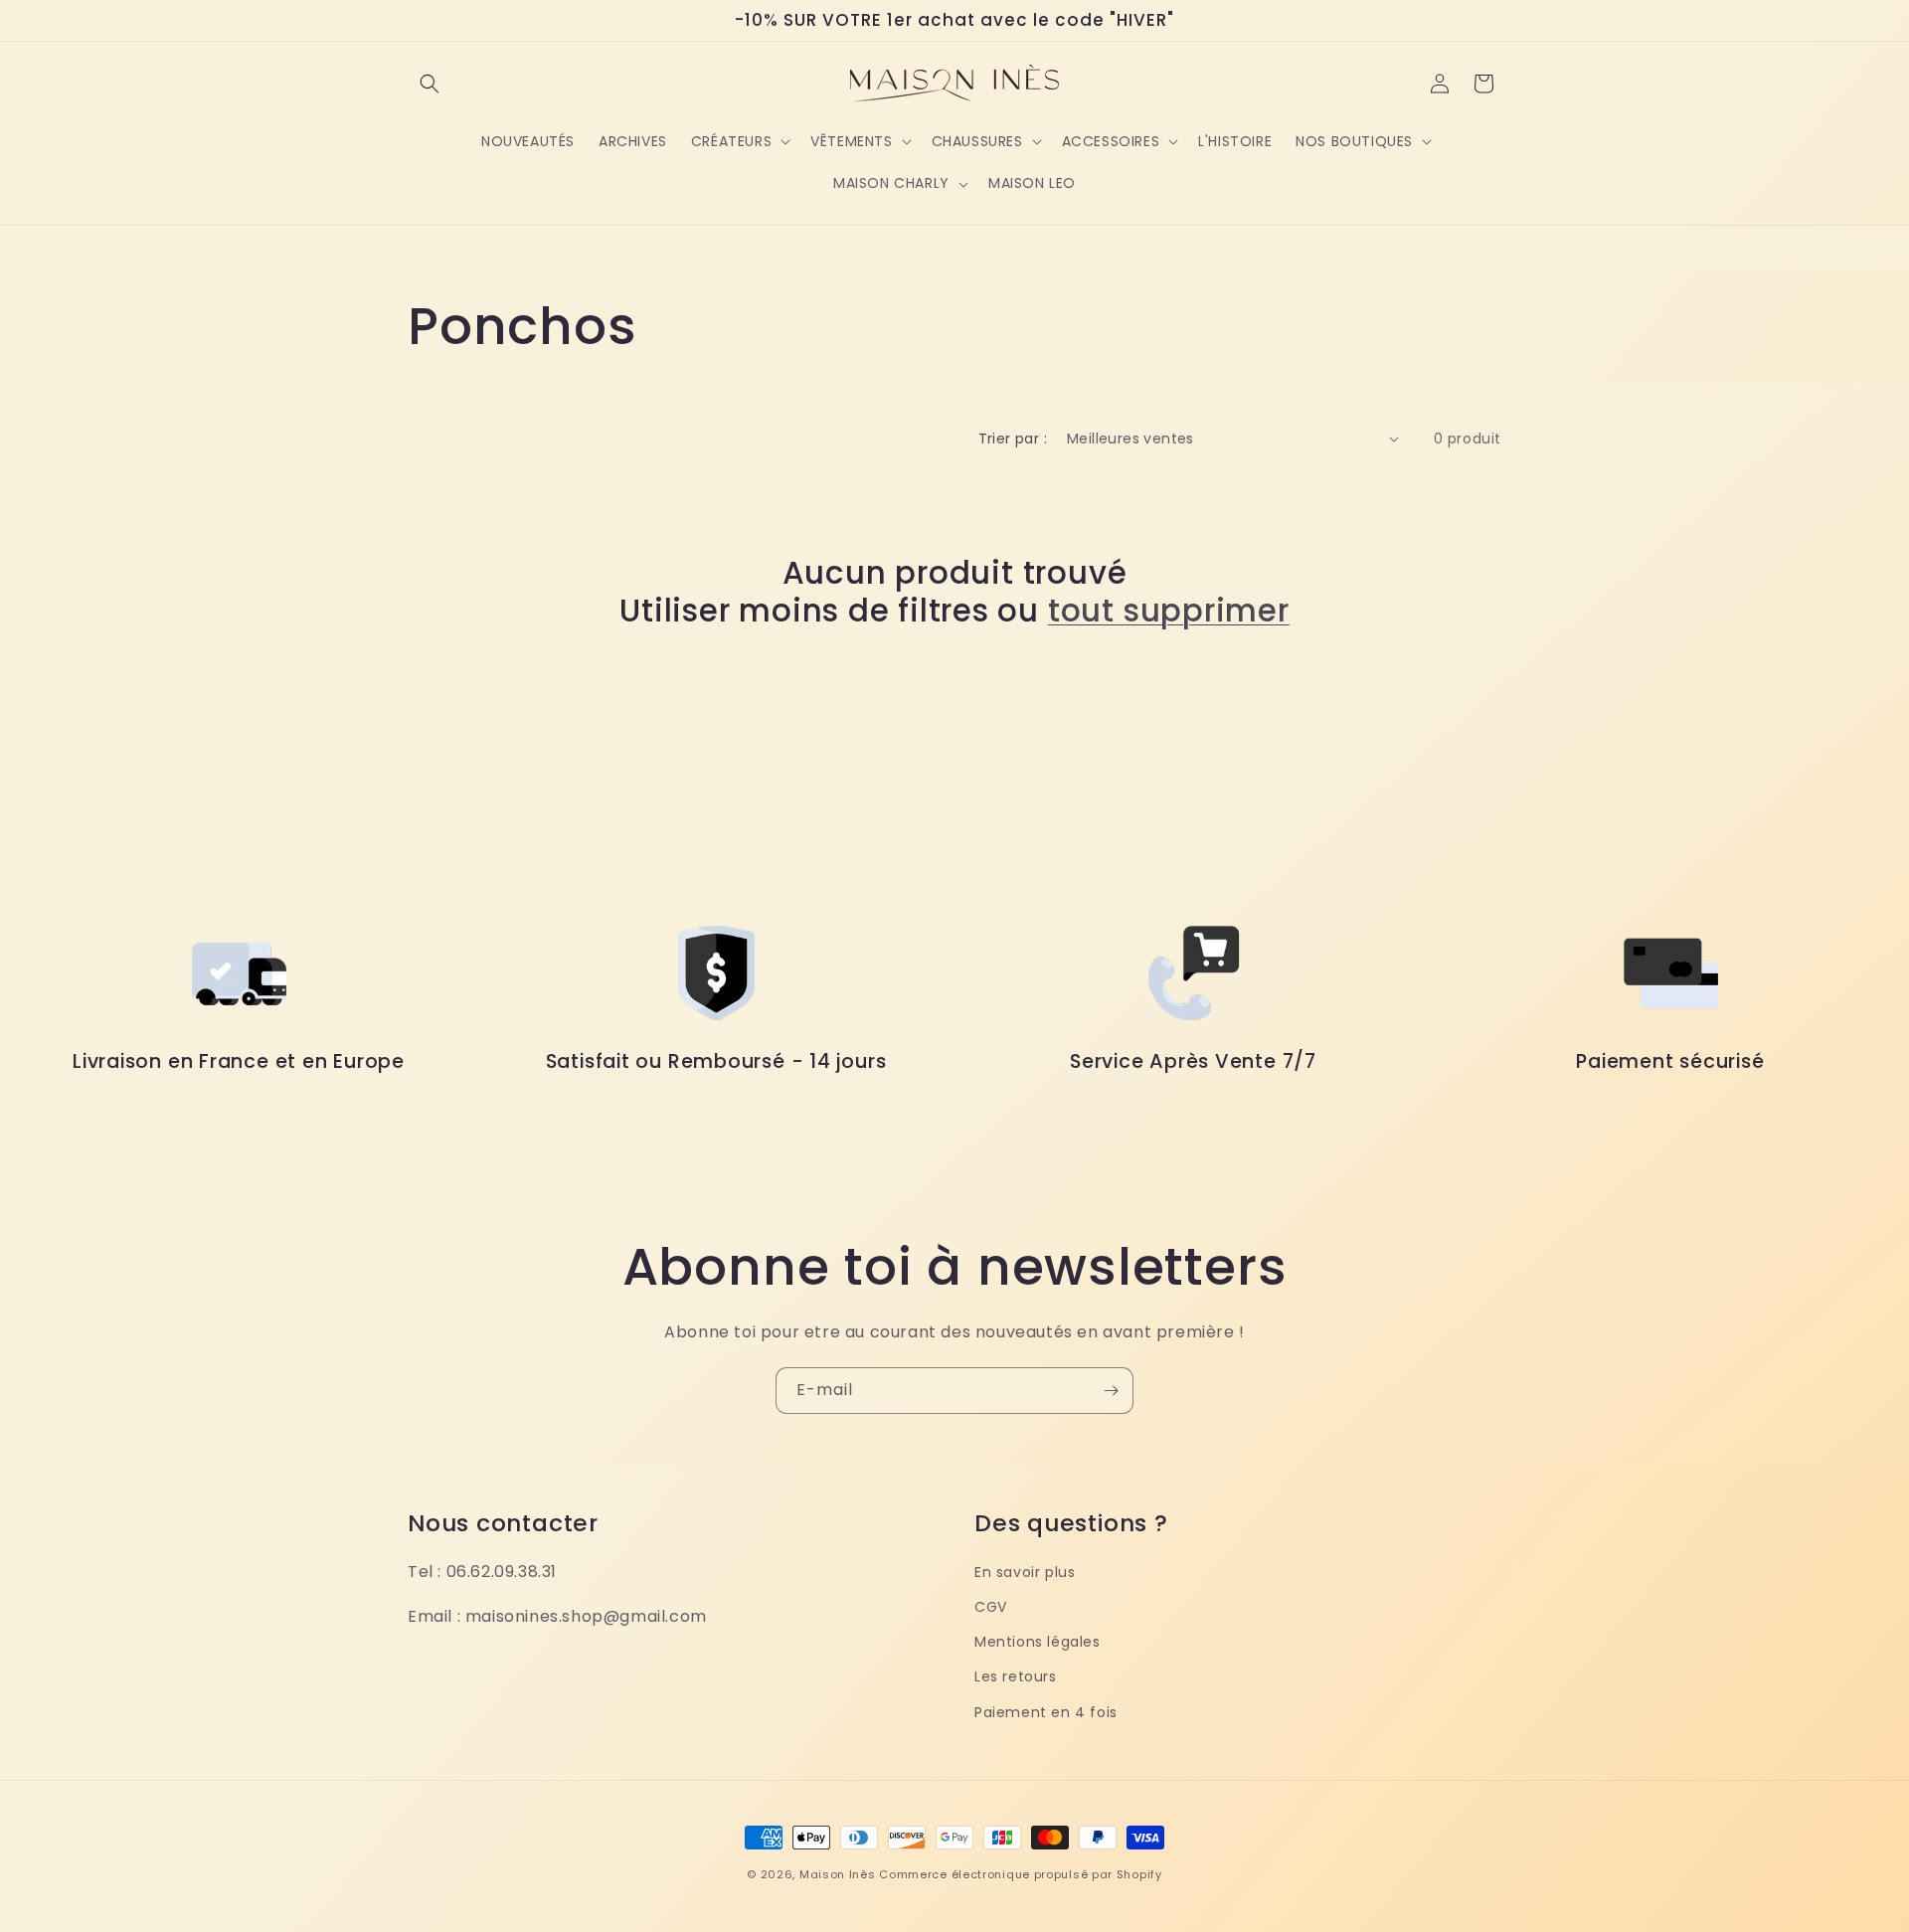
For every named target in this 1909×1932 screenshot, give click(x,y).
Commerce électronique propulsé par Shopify (1020, 1874)
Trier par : (1013, 439)
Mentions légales (1038, 1642)
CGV (991, 1607)
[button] (430, 84)
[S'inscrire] (1111, 1391)
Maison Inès (838, 1874)
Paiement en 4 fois (1046, 1712)
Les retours (1016, 1676)
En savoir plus (1025, 1572)
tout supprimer (1169, 611)
